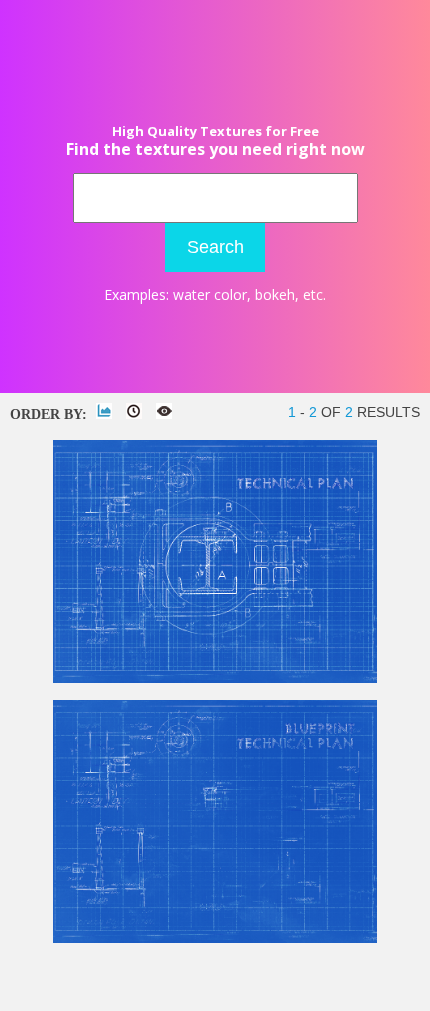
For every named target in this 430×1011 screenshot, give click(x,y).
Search (215, 247)
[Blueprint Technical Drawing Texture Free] (215, 678)
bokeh (275, 294)
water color (210, 294)
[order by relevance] (104, 411)
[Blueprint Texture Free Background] (215, 938)
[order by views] (164, 411)
